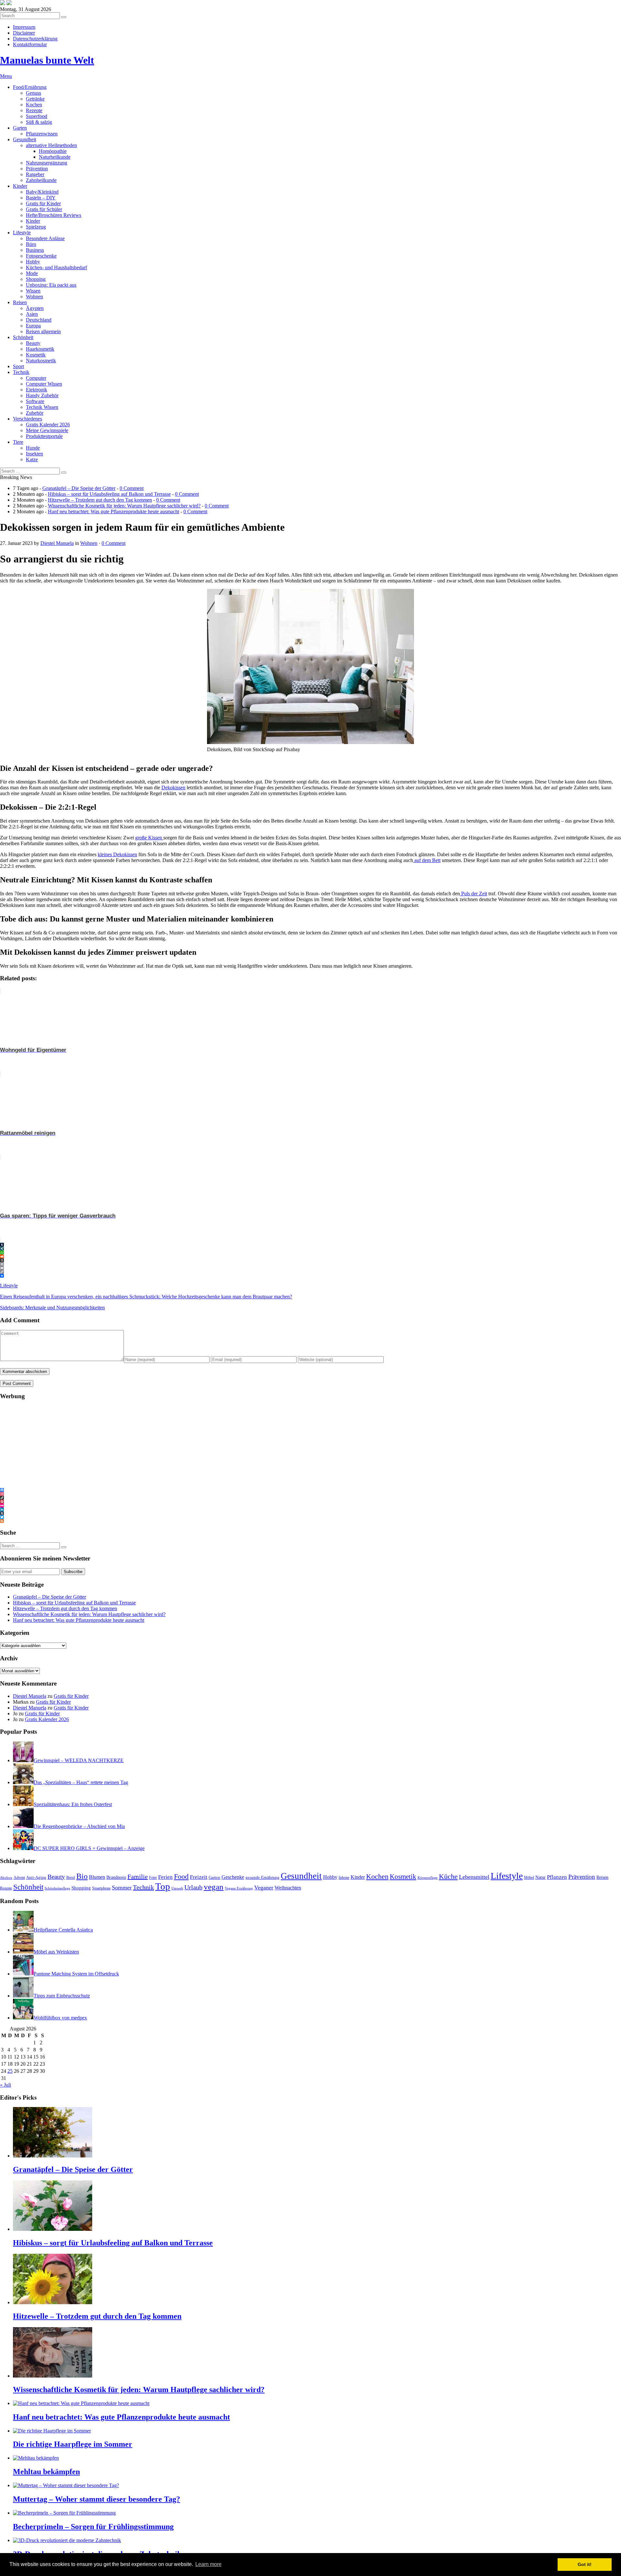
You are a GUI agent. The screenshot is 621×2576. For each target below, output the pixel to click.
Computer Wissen (44, 384)
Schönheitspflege (57, 1888)
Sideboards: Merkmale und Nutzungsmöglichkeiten (52, 1308)
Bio (82, 1876)
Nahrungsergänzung (47, 163)
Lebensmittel (474, 1877)
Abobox (6, 1878)
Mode (32, 273)
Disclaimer (24, 33)
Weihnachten (288, 1888)
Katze (32, 459)
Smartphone (101, 1888)
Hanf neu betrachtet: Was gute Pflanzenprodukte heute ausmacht (114, 511)
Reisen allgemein (43, 331)
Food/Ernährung (30, 87)
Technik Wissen (42, 407)
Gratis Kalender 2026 (48, 425)
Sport (18, 366)
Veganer (264, 1888)
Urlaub (193, 1887)
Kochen (34, 105)
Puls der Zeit (474, 894)
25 (10, 2071)
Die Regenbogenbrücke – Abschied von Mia (79, 1826)
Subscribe (73, 1572)
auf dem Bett (427, 860)
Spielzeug (36, 227)
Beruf (71, 1878)
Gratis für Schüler (44, 209)
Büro (31, 244)
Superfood (37, 116)
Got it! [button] (585, 2564)
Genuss (33, 93)
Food (181, 1877)
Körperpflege (428, 1878)
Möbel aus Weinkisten (56, 1952)
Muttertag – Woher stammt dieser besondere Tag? (97, 2499)
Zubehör (35, 413)
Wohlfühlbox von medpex (60, 2018)
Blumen (97, 1877)
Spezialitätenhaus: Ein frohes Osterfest (73, 1804)
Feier (153, 1878)
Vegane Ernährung (239, 1888)
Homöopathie (53, 151)
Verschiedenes (27, 419)
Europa (33, 326)
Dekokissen (173, 788)
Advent (19, 1878)
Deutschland (39, 320)
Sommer (122, 1888)
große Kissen (149, 838)
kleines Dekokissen (117, 854)
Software (35, 401)
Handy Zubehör (42, 395)
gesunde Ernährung (262, 1878)
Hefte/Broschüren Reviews (54, 215)
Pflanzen (557, 1877)
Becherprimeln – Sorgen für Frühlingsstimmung (93, 2527)
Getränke (35, 99)
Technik (21, 372)
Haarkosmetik (40, 349)
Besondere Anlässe (45, 238)
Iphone (344, 1878)
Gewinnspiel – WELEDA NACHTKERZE (79, 1760)
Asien (32, 314)
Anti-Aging (36, 1877)
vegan (214, 1887)
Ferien (165, 1877)
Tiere (18, 442)
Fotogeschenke (41, 256)
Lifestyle (22, 233)
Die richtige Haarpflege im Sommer (73, 2444)
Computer (36, 378)
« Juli (5, 2085)
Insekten (34, 454)
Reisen (20, 302)
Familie (138, 1877)
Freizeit (199, 1877)
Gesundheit (25, 139)
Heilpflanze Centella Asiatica (63, 1930)
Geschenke (233, 1877)
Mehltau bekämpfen (46, 2472)
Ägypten (35, 308)
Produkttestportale (44, 436)
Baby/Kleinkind (42, 192)
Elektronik (37, 390)
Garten (20, 128)
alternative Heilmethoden (51, 145)
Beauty (33, 343)
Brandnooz (116, 1877)
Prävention (37, 169)
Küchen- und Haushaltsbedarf (56, 267)
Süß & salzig (39, 122)
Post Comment (17, 1384)
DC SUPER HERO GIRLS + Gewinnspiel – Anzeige (89, 1848)
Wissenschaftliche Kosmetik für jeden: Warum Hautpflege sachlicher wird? (124, 506)
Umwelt (177, 1888)
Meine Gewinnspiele (47, 430)
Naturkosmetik (41, 361)
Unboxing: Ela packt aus (51, 285)
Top (163, 1886)
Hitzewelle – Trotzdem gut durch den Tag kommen (100, 500)
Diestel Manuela (30, 1696)
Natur (540, 1877)
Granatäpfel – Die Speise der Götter (79, 488)
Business (35, 250)
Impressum (24, 27)
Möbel (529, 1878)
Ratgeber (35, 174)
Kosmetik (36, 355)
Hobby (33, 262)
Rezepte (34, 110)
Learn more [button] (208, 2564)
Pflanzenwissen (42, 134)
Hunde (33, 448)
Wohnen (34, 297)
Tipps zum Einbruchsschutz (62, 1996)
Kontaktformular (30, 44)
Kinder (20, 186)
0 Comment (132, 488)
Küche (448, 1877)
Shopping (36, 279)
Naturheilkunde (55, 157)
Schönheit (23, 337)
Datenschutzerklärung (35, 39)
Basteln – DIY (41, 198)
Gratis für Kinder (43, 203)
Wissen (33, 291)
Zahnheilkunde (41, 180)
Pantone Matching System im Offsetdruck (76, 1974)
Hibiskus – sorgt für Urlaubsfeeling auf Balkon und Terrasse (109, 494)
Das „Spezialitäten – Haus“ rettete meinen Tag (81, 1782)
